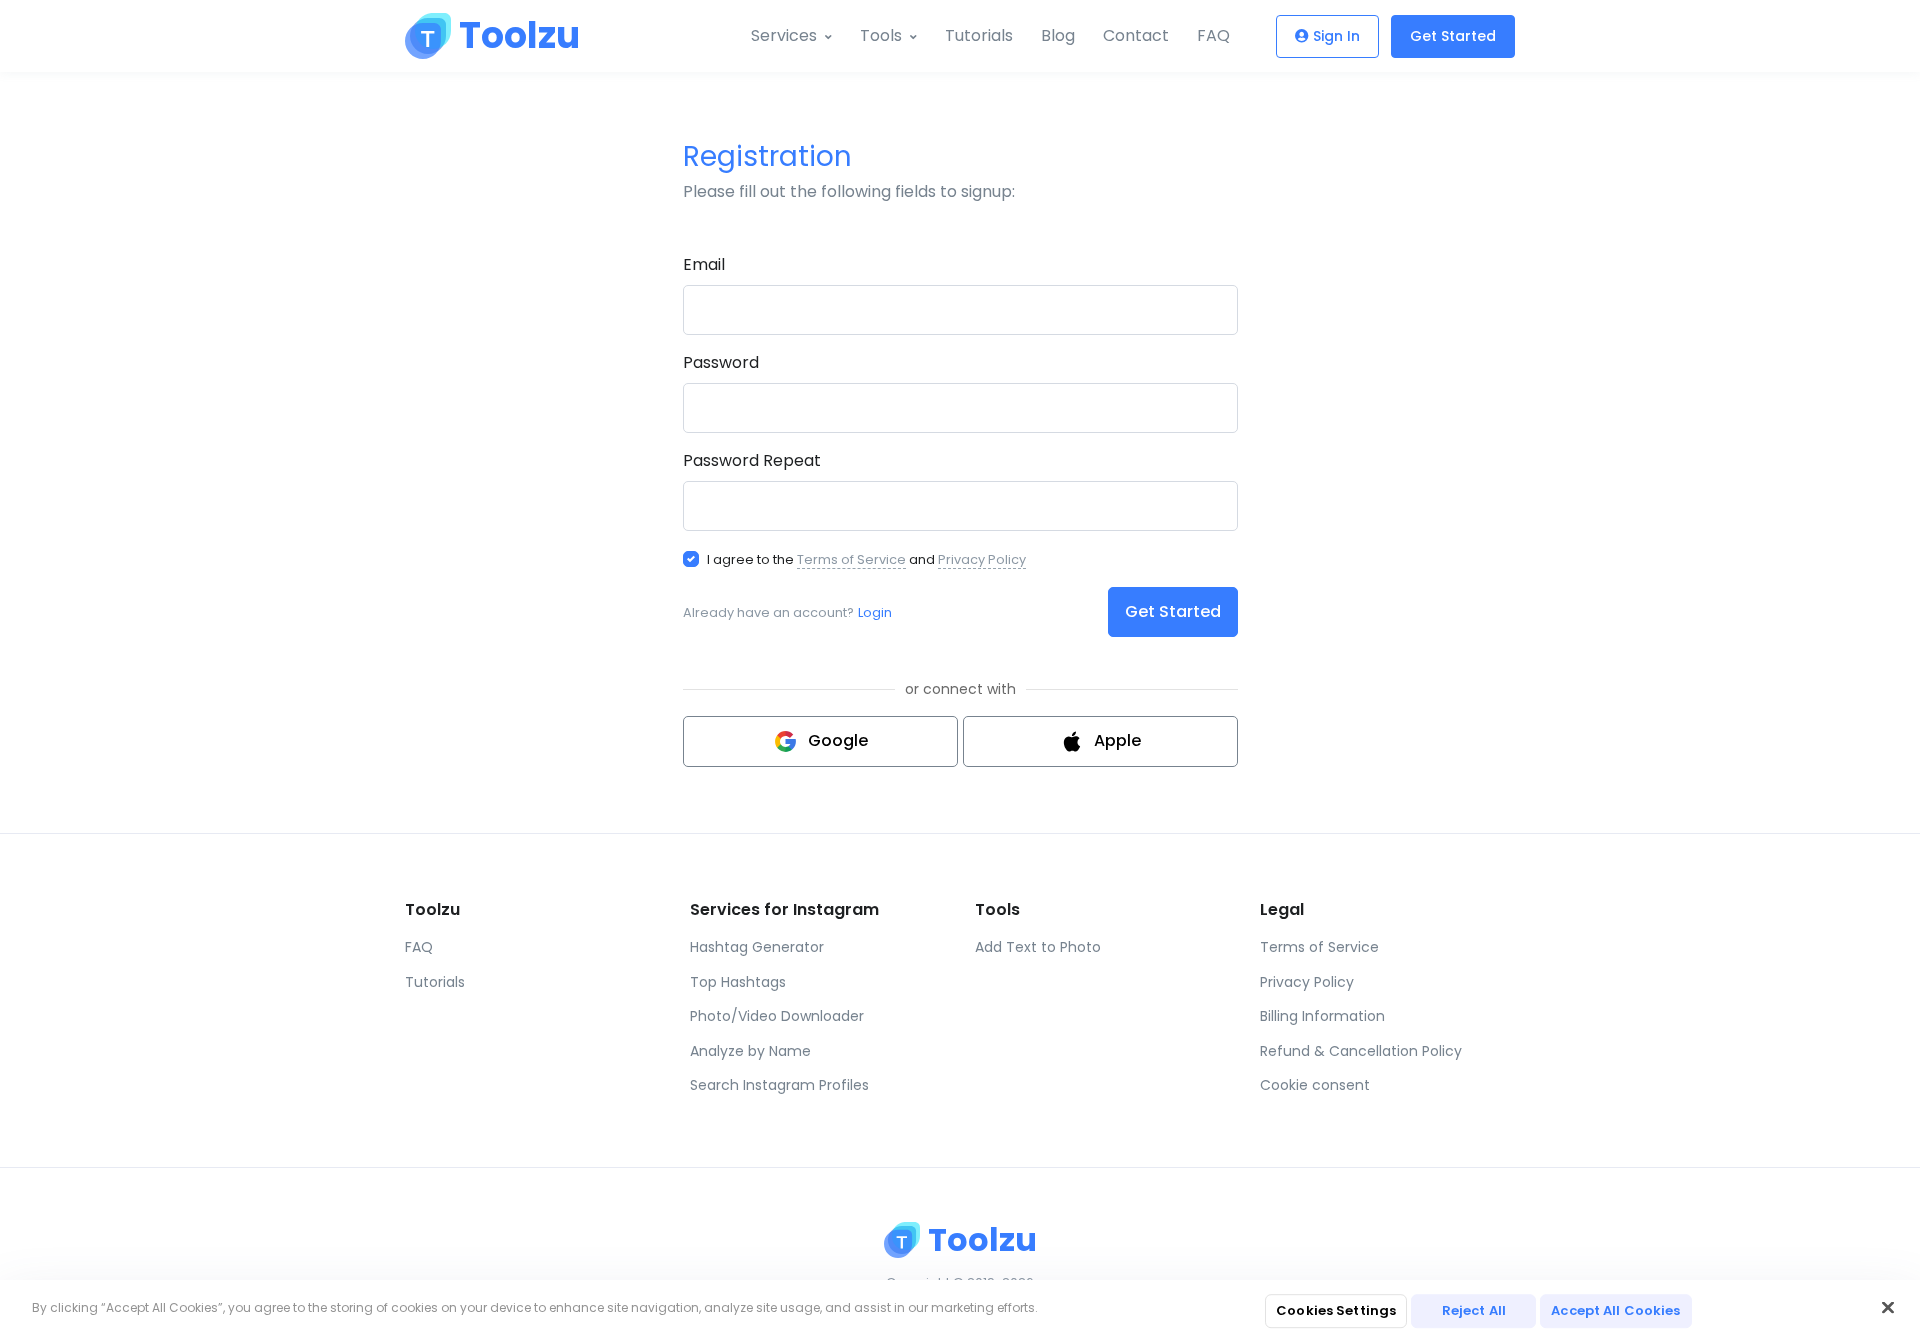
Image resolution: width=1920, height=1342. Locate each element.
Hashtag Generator (757, 947)
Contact (1136, 35)
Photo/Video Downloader (777, 1016)
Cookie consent (1315, 1085)
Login (875, 612)
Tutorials (979, 35)
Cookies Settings (1336, 1310)
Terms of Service (851, 559)
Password (721, 362)
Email (704, 264)
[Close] (1888, 1308)
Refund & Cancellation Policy (1361, 1051)
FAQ (1213, 35)
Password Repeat (752, 460)
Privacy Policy (982, 559)
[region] (960, 1311)
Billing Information (1322, 1016)
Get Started (1453, 36)
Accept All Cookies (1615, 1310)
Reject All (1474, 1310)
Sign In (1336, 36)
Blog (1058, 35)
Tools (881, 35)
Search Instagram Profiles (779, 1085)
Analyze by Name (750, 1051)
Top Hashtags (738, 982)
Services (784, 35)
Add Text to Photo (1038, 947)
